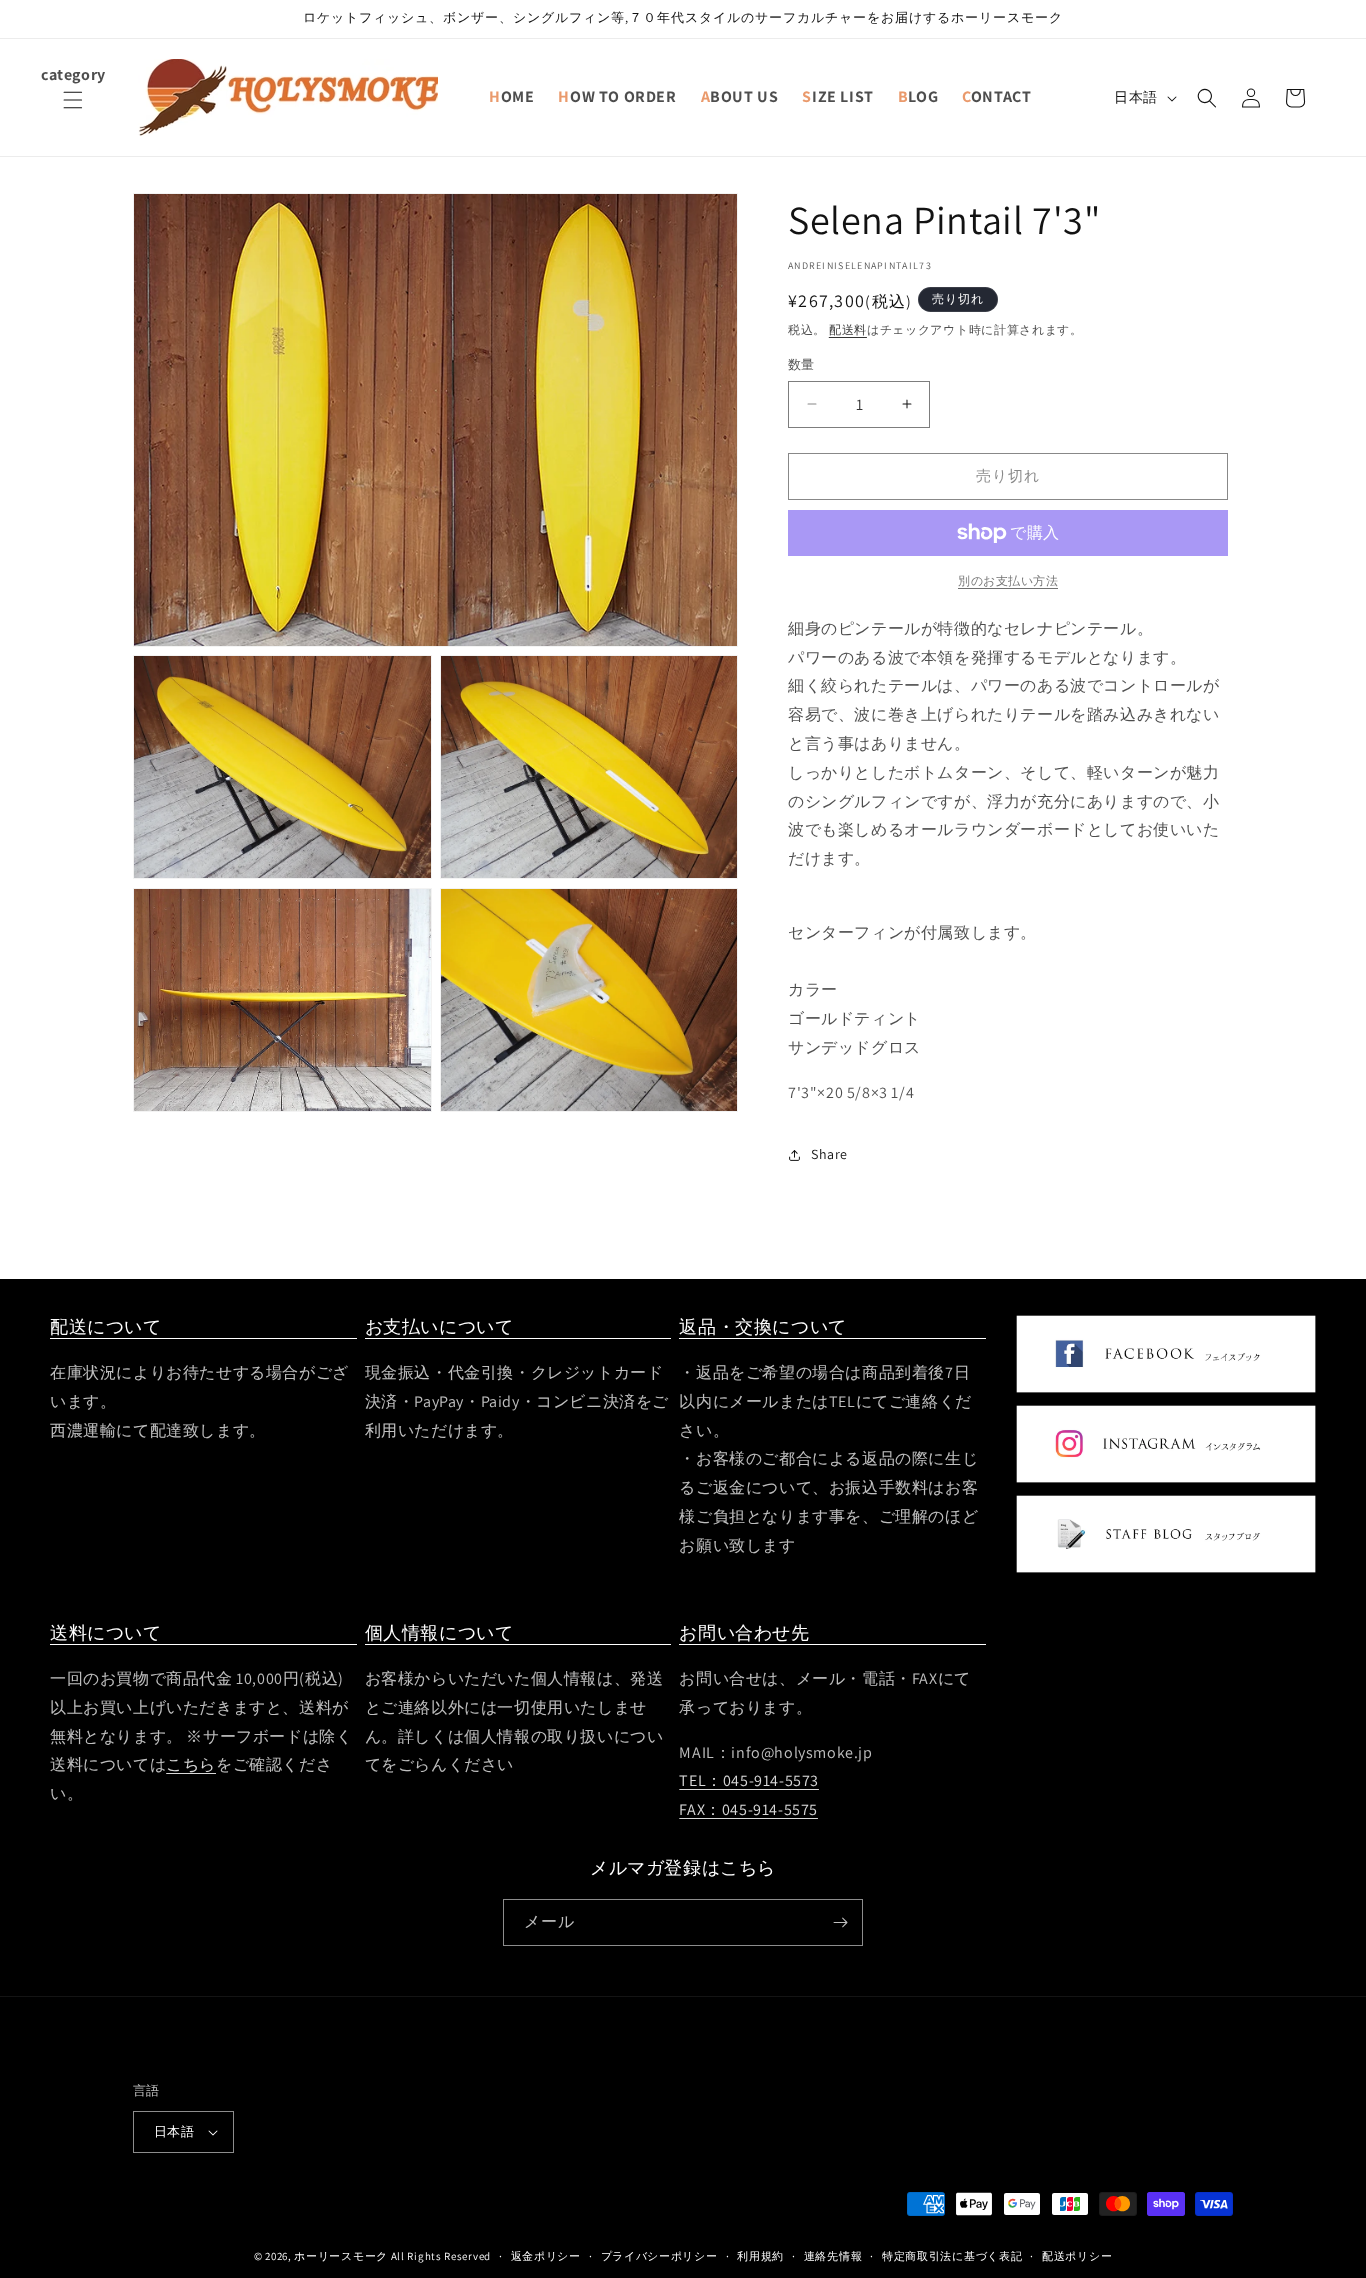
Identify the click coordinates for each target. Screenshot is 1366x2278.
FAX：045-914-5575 (748, 1810)
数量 (801, 364)
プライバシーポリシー (659, 2255)
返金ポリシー (546, 2255)
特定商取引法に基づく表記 (952, 2255)
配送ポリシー (1077, 2255)
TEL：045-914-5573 (749, 1781)
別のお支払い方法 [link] (1008, 580)
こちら (191, 1765)
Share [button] (829, 1154)
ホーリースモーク (341, 2256)
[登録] (840, 1922)
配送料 (848, 329)
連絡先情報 (833, 2255)
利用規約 (760, 2255)
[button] (73, 112)
